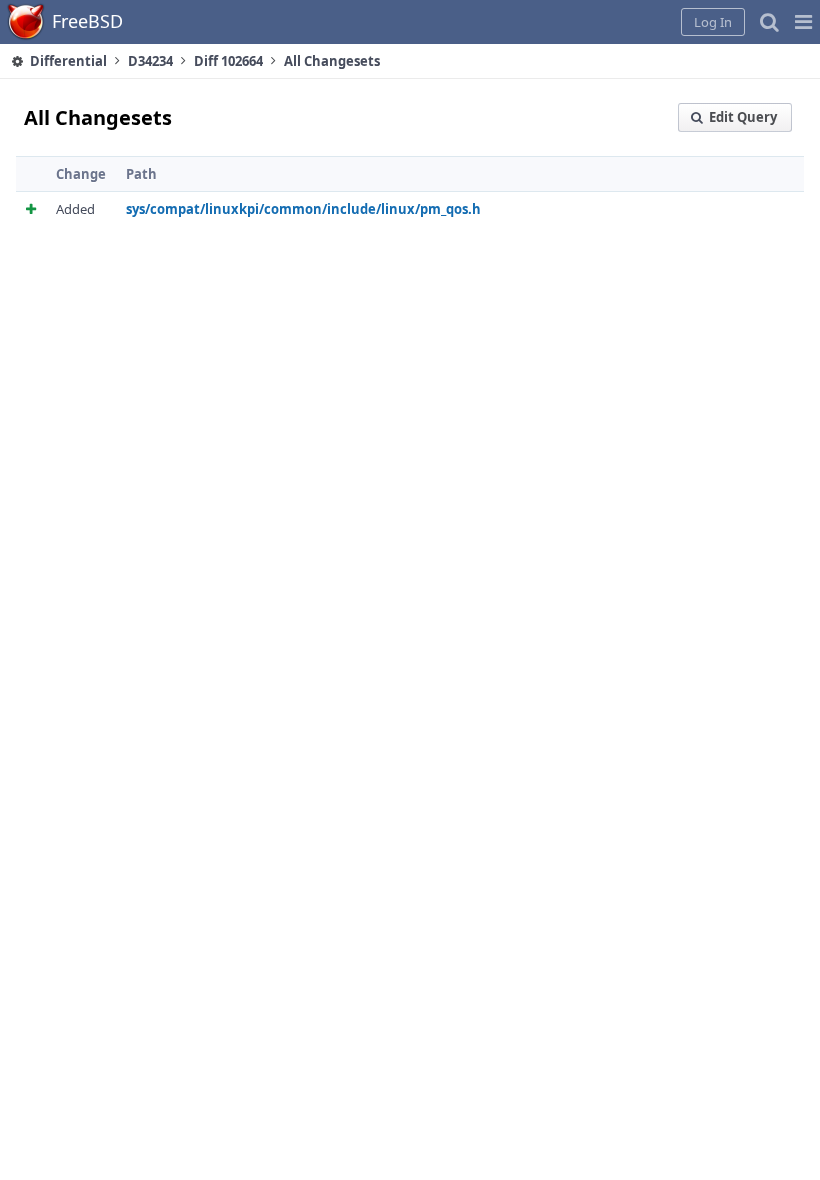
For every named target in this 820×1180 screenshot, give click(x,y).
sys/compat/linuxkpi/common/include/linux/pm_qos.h (303, 209)
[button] (803, 22)
